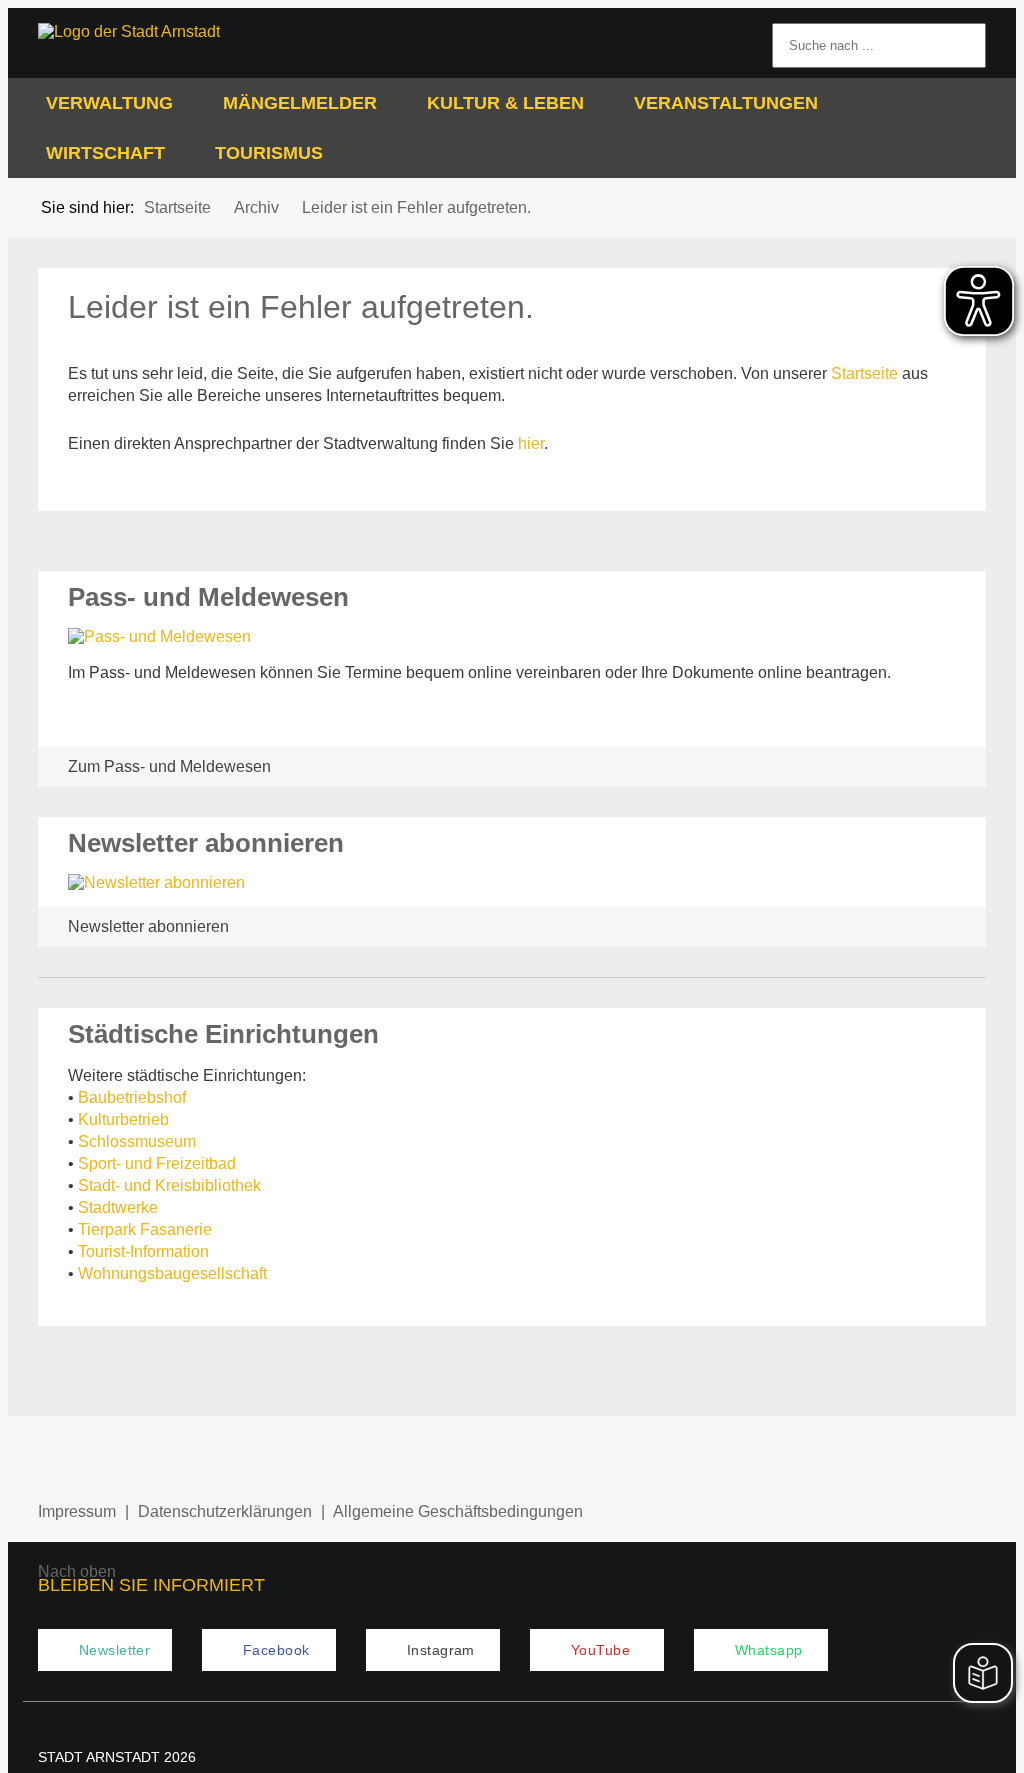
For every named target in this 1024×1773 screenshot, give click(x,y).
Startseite (864, 373)
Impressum (77, 1511)
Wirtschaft (105, 153)
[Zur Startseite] (145, 32)
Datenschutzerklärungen (225, 1511)
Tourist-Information (143, 1251)
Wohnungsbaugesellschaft (172, 1273)
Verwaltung (109, 103)
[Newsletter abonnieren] (512, 883)
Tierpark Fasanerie (145, 1229)
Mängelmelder (300, 103)
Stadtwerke (118, 1207)
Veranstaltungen (726, 103)
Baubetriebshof (132, 1097)
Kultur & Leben (505, 103)
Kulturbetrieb (123, 1119)
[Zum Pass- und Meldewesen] (512, 637)
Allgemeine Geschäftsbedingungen (458, 1511)
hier (531, 443)
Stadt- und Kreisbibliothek (169, 1185)
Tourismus (269, 153)
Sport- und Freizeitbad (157, 1163)
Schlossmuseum (137, 1141)
